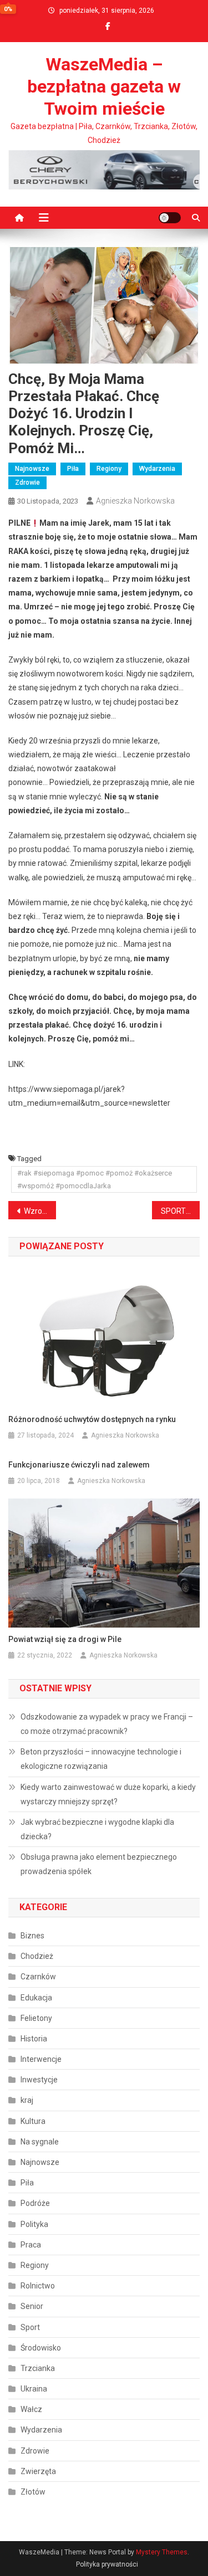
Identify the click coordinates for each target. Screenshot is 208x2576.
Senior (32, 2306)
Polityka (34, 2224)
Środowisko (41, 2348)
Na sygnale (40, 2142)
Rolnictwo (38, 2286)
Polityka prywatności (107, 2564)
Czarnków (38, 1977)
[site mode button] (170, 218)
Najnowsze (32, 469)
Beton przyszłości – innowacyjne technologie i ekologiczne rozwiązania (101, 1759)
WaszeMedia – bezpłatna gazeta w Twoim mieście (104, 86)
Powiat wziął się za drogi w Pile (65, 1639)
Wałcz (31, 2409)
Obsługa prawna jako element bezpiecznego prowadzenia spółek (99, 1864)
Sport (30, 2327)
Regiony (109, 469)
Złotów (33, 2492)
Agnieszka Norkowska (135, 501)
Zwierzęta (38, 2471)
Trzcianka (38, 2368)
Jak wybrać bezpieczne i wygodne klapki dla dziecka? (97, 1829)
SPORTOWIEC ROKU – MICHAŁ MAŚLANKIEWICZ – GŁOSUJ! (180, 1211)
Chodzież (37, 1956)
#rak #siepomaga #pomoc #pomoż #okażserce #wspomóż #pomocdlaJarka (95, 1179)
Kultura (33, 2121)
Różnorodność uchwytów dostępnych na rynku (92, 1419)
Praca (31, 2245)
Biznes (32, 1936)
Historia (34, 2039)
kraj (27, 2100)
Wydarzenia (157, 469)
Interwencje (41, 2059)
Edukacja (36, 1998)
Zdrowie (27, 483)
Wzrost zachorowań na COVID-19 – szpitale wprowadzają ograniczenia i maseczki (40, 1211)
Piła (73, 469)
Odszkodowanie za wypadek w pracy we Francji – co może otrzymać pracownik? (107, 1724)
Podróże (35, 2203)
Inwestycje (39, 2080)
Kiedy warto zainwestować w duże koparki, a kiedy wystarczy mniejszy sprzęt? (108, 1794)
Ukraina (34, 2389)
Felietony (36, 2018)
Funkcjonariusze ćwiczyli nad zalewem (79, 1465)
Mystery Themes (162, 2552)
